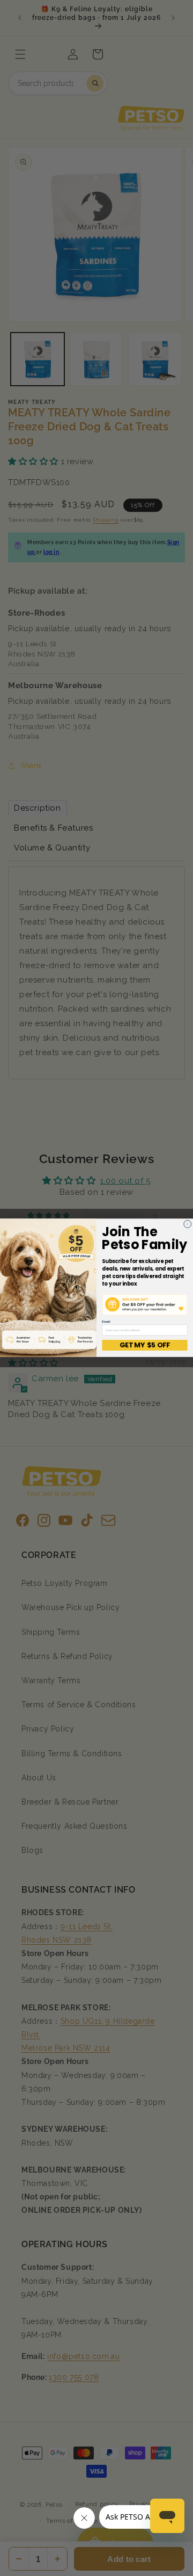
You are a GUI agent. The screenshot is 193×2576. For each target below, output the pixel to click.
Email (106, 1322)
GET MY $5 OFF (145, 1345)
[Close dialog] (188, 1224)
